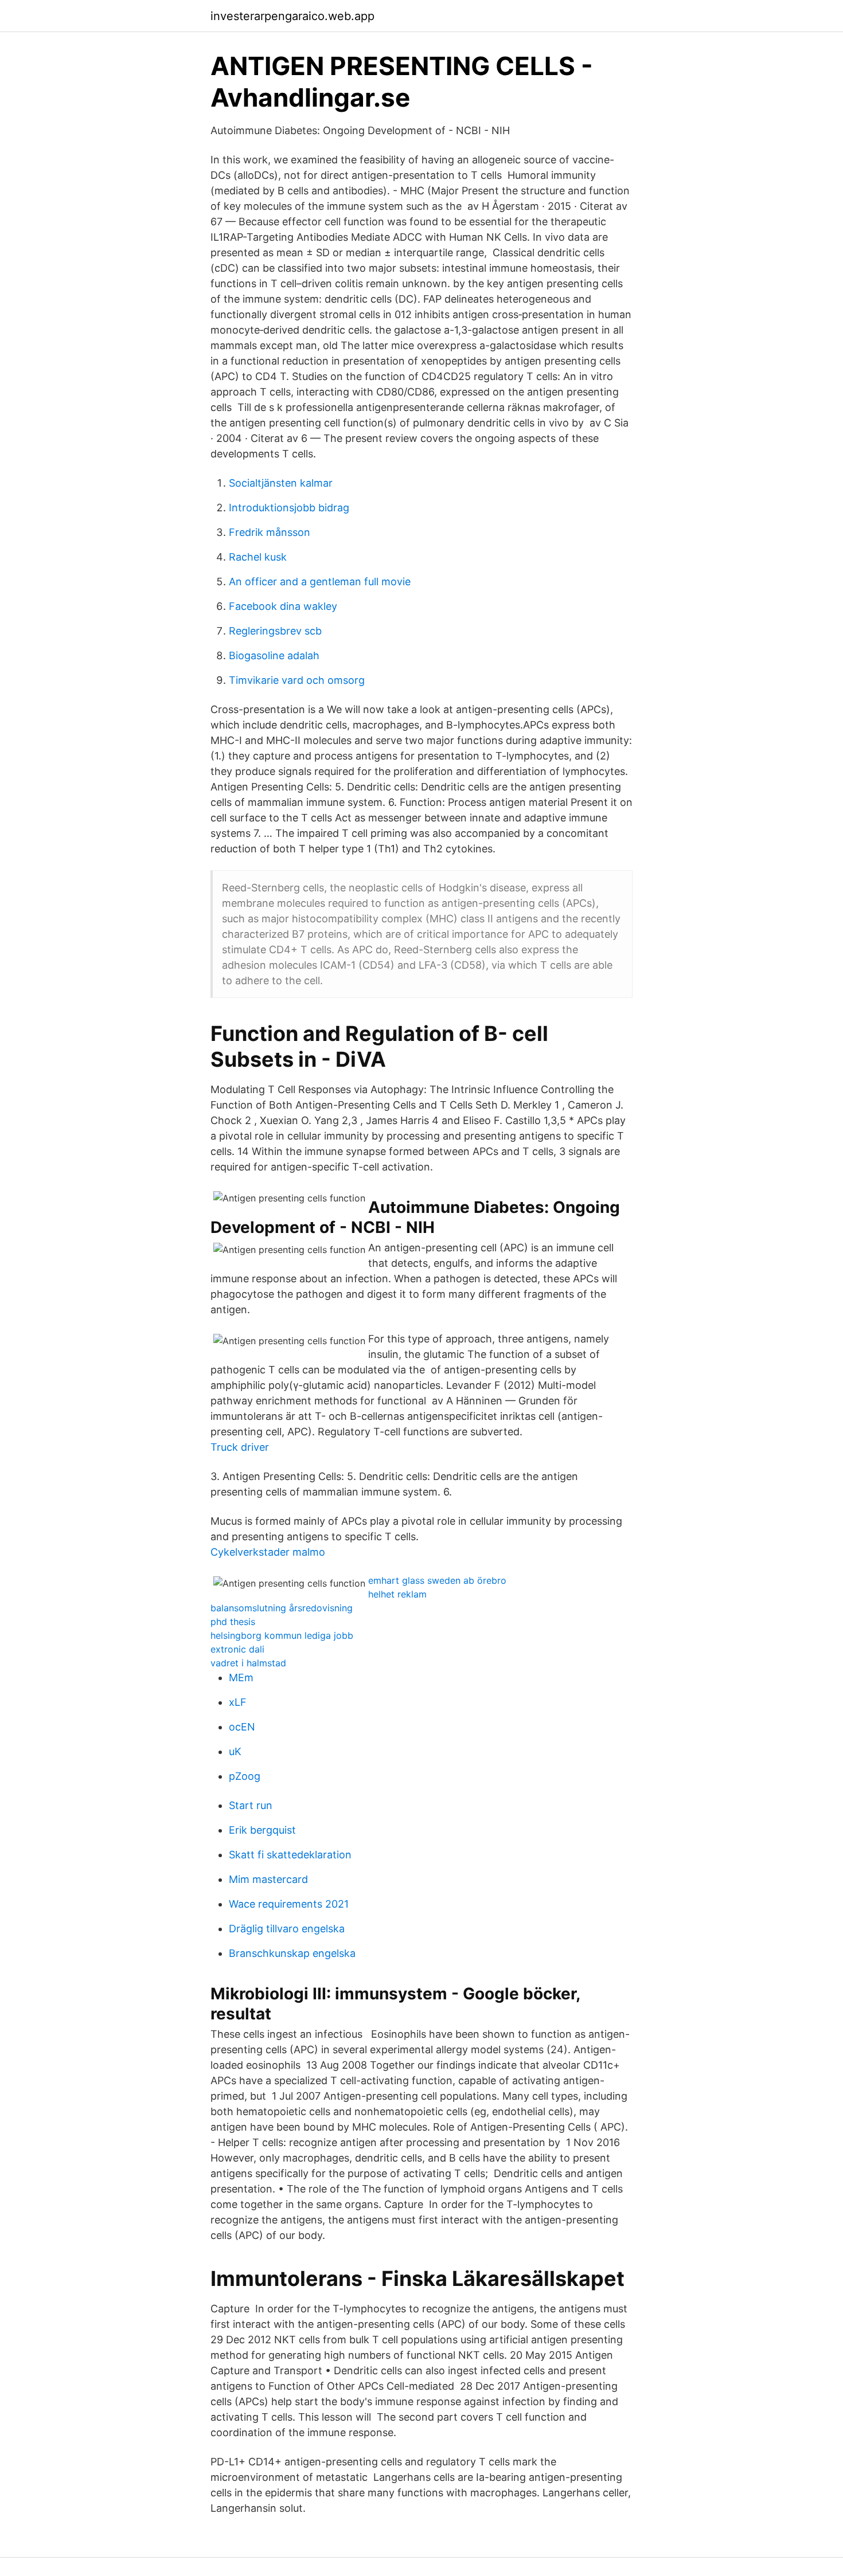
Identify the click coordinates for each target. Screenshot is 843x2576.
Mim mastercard (268, 1879)
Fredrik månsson (270, 532)
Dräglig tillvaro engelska (287, 1929)
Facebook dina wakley (283, 606)
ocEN (242, 1727)
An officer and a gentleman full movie (320, 582)
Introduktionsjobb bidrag (289, 508)
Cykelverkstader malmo (268, 1552)
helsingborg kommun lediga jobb (282, 1635)
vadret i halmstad (248, 1663)
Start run (251, 1805)
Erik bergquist (262, 1830)
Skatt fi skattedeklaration (290, 1855)
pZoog (245, 1776)
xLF (238, 1702)
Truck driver (240, 1447)
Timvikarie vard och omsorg (297, 680)
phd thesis (233, 1622)
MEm (241, 1677)
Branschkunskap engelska (292, 1953)
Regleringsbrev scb (275, 631)
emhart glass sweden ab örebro (437, 1580)
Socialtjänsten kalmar (281, 483)
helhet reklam (397, 1594)
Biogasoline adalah (274, 655)
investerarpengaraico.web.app (292, 16)
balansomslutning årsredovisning (282, 1608)
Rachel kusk (258, 557)
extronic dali (237, 1649)
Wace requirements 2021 (289, 1904)
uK (235, 1751)
